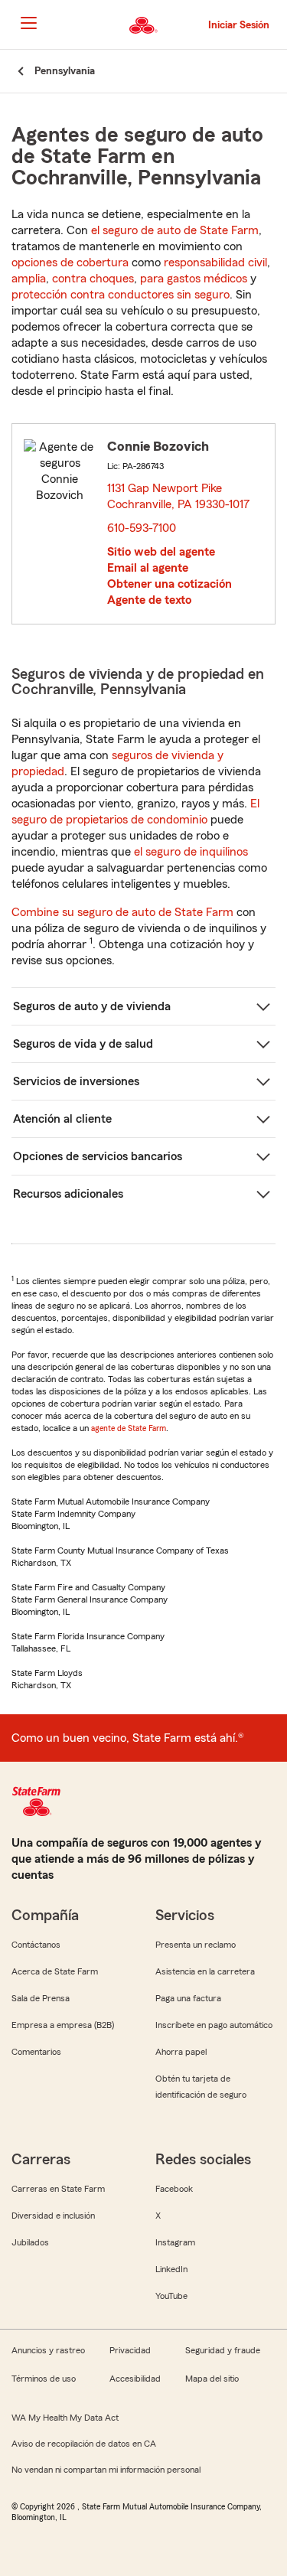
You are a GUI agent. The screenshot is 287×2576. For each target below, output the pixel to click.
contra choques (93, 279)
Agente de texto (149, 600)
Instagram (175, 2242)
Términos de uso (44, 2379)
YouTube (171, 2296)
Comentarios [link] (36, 2052)
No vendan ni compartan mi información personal (106, 2470)
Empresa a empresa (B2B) (63, 2025)
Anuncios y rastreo (48, 2350)
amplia (29, 279)
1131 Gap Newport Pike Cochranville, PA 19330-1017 (179, 496)
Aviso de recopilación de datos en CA (84, 2444)
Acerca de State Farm (55, 1971)
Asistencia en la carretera (205, 1971)
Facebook (174, 2189)
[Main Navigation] (28, 23)
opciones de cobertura (70, 262)
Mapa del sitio (212, 2379)
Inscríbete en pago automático (214, 2025)
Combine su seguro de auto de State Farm (122, 912)
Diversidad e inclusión (53, 2216)
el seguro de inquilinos (191, 852)
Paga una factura (188, 1998)
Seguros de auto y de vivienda (92, 1006)
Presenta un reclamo (196, 1945)
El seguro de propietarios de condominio (135, 812)
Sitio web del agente (161, 552)
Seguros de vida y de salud (83, 1044)
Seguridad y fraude (223, 2350)
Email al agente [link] (148, 568)
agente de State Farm (129, 1428)
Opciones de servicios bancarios (98, 1156)
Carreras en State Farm (58, 2189)
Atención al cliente (62, 1119)
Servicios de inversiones (76, 1081)
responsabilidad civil (215, 262)
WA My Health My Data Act (65, 2418)
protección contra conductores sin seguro (121, 295)
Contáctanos (36, 1945)
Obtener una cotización (170, 584)
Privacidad (130, 2350)
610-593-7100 (142, 528)
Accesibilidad (135, 2379)
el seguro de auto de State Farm (175, 230)
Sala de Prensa (41, 1998)
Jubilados (30, 2242)
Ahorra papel (181, 2052)
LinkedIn (171, 2269)
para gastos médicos (194, 279)
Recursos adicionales (68, 1194)
